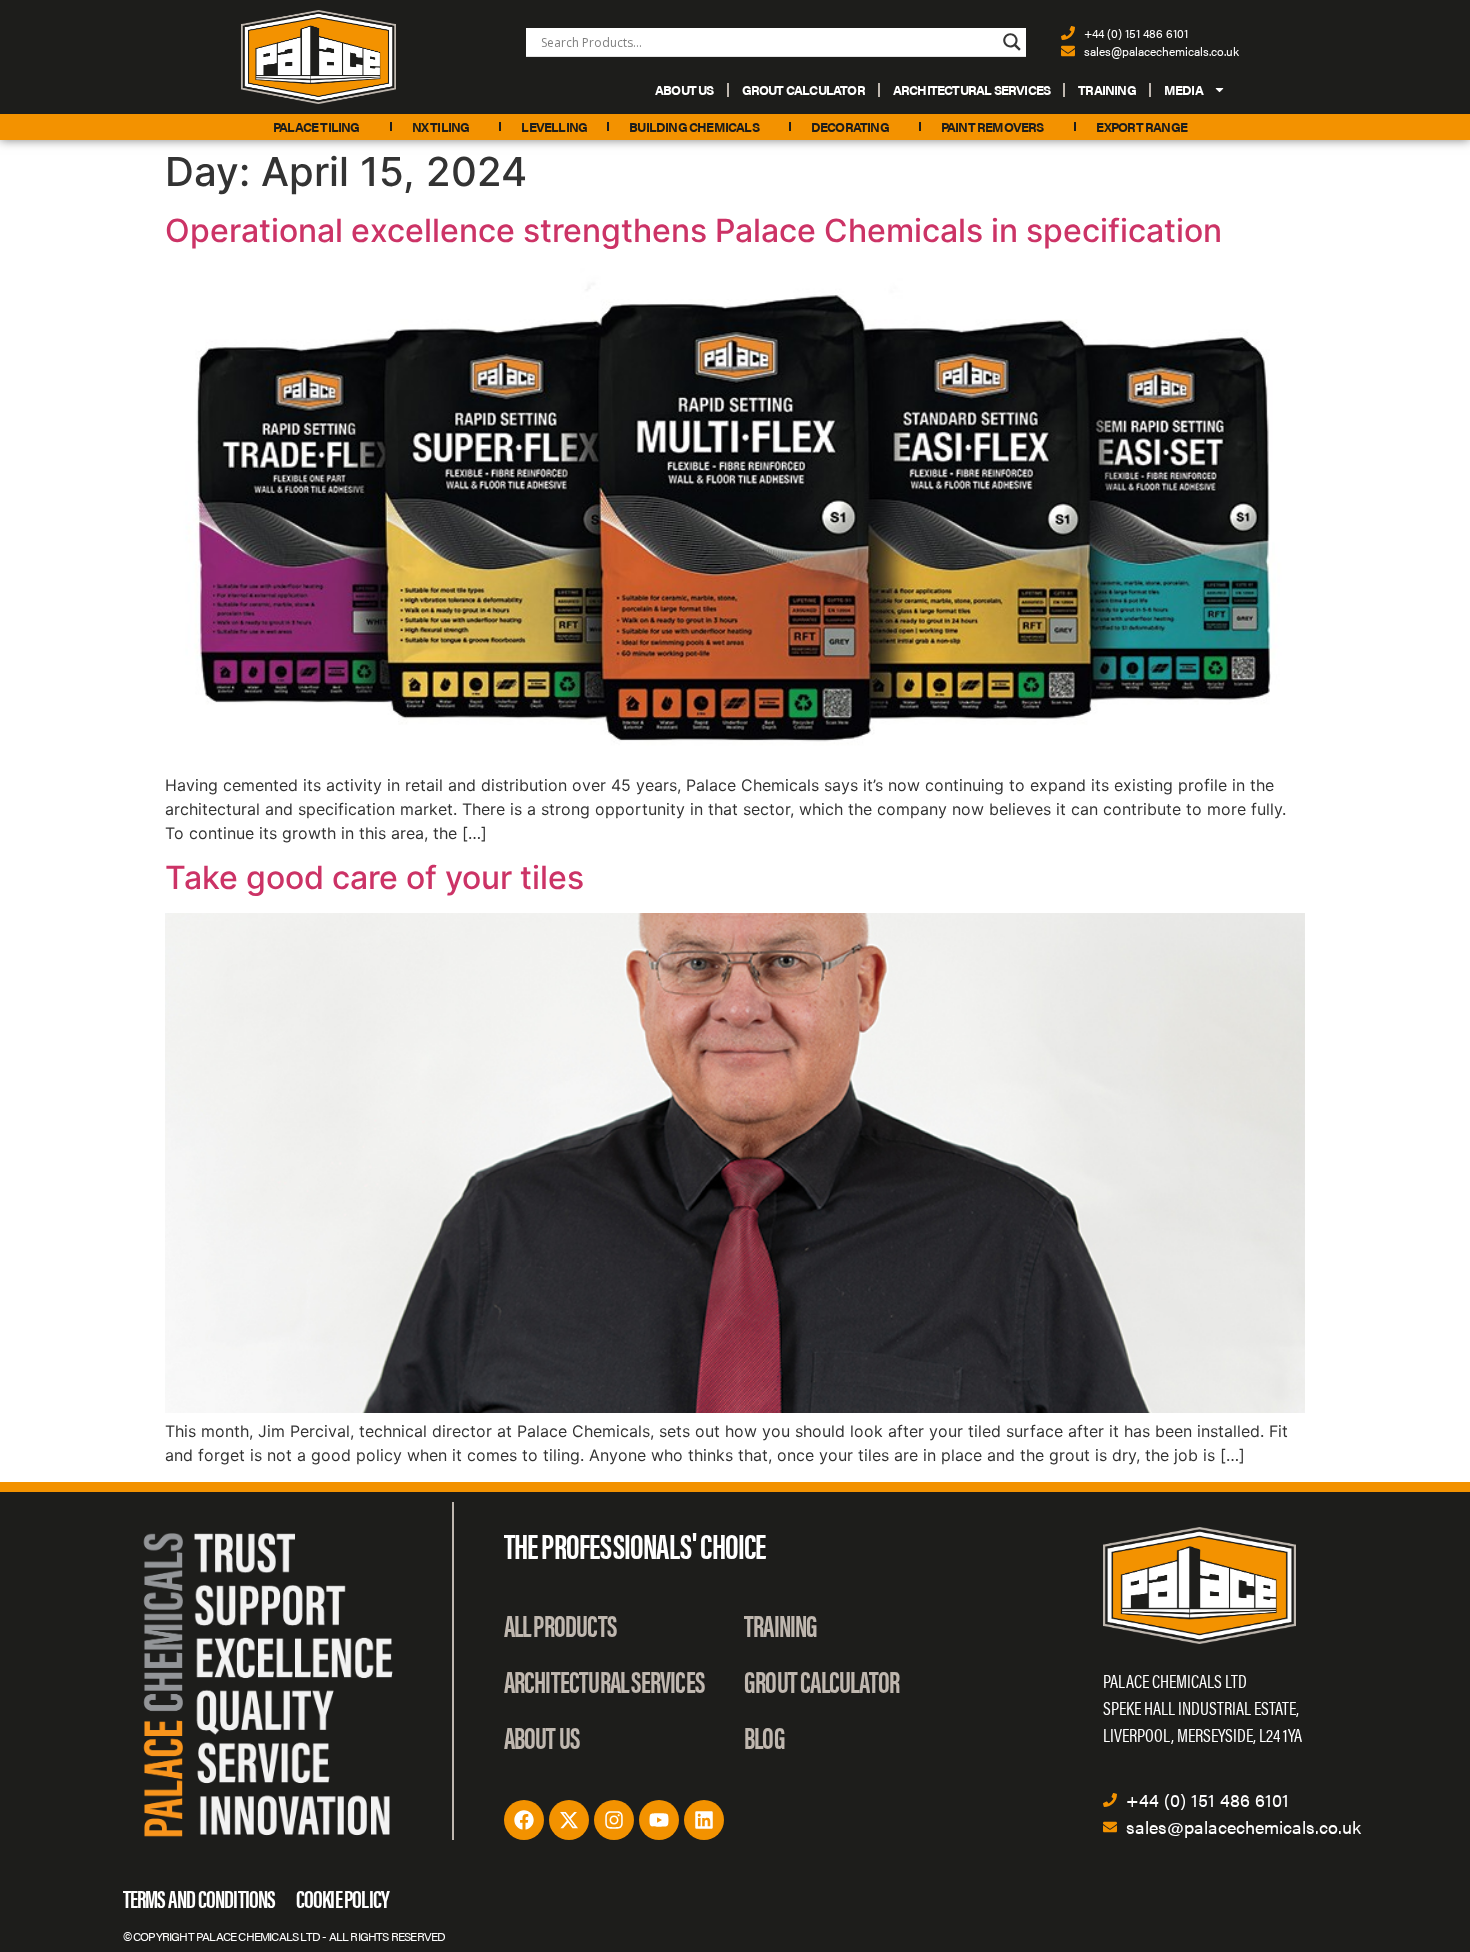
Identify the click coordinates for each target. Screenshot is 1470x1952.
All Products (560, 1624)
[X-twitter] (569, 1820)
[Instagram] (614, 1820)
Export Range (1141, 126)
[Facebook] (524, 1820)
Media (1183, 89)
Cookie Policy (343, 1897)
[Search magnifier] (1012, 42)
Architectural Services (971, 89)
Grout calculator (803, 89)
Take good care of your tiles (374, 877)
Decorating (850, 126)
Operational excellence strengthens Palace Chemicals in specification (693, 230)
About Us (684, 89)
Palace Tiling (316, 126)
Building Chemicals (694, 126)
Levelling (554, 126)
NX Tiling (441, 126)
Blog (764, 1736)
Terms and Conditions (199, 1897)
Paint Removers (992, 126)
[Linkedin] (704, 1820)
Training (1107, 89)
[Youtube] (659, 1820)
